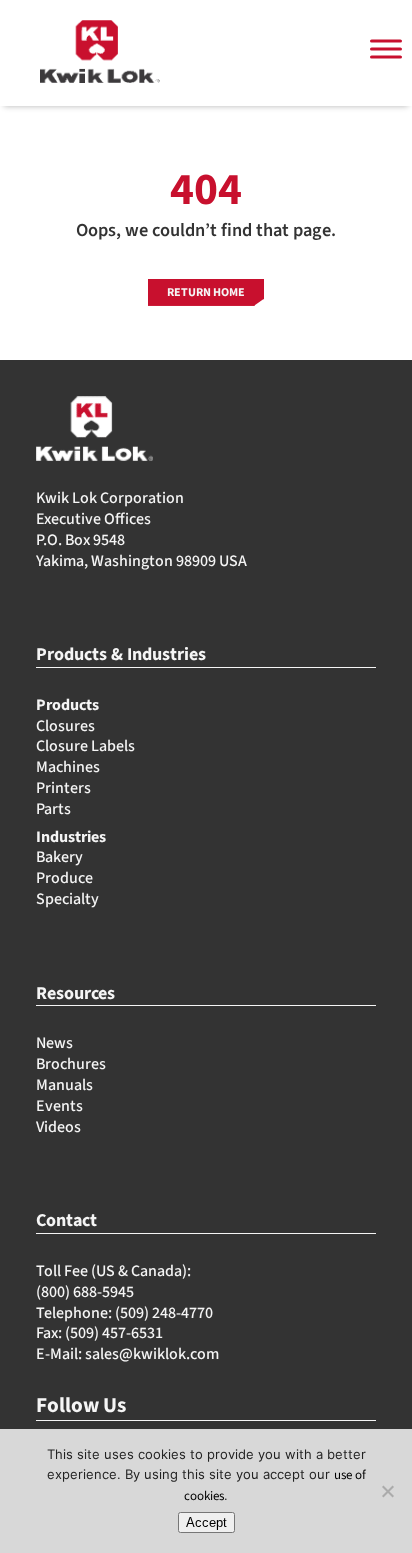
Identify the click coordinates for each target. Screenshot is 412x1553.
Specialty (67, 899)
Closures (65, 726)
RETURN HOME (206, 292)
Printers (63, 788)
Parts (53, 809)
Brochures (71, 1064)
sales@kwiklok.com (152, 1354)
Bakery (59, 857)
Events (59, 1106)
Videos (58, 1127)
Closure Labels (85, 746)
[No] (387, 1491)
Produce (64, 878)
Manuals (64, 1085)
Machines (68, 767)
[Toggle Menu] (386, 49)
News (54, 1043)
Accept (206, 1522)
